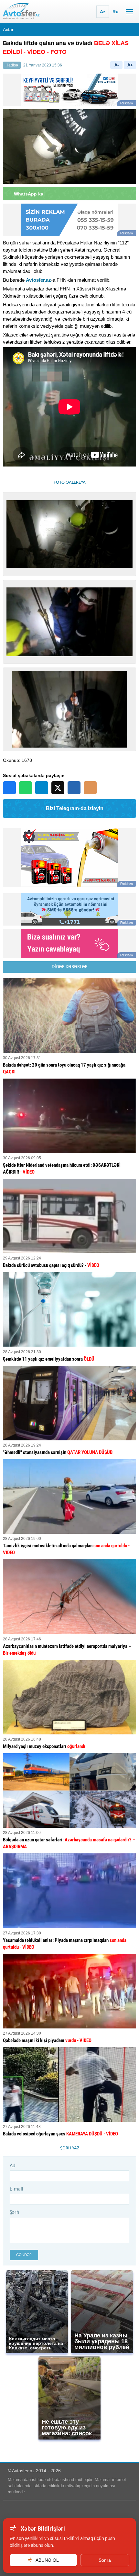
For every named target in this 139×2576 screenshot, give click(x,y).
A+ (130, 65)
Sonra (105, 2560)
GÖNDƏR (24, 2255)
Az (103, 12)
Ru (116, 12)
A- (117, 65)
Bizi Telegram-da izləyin (75, 808)
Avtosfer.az (38, 280)
